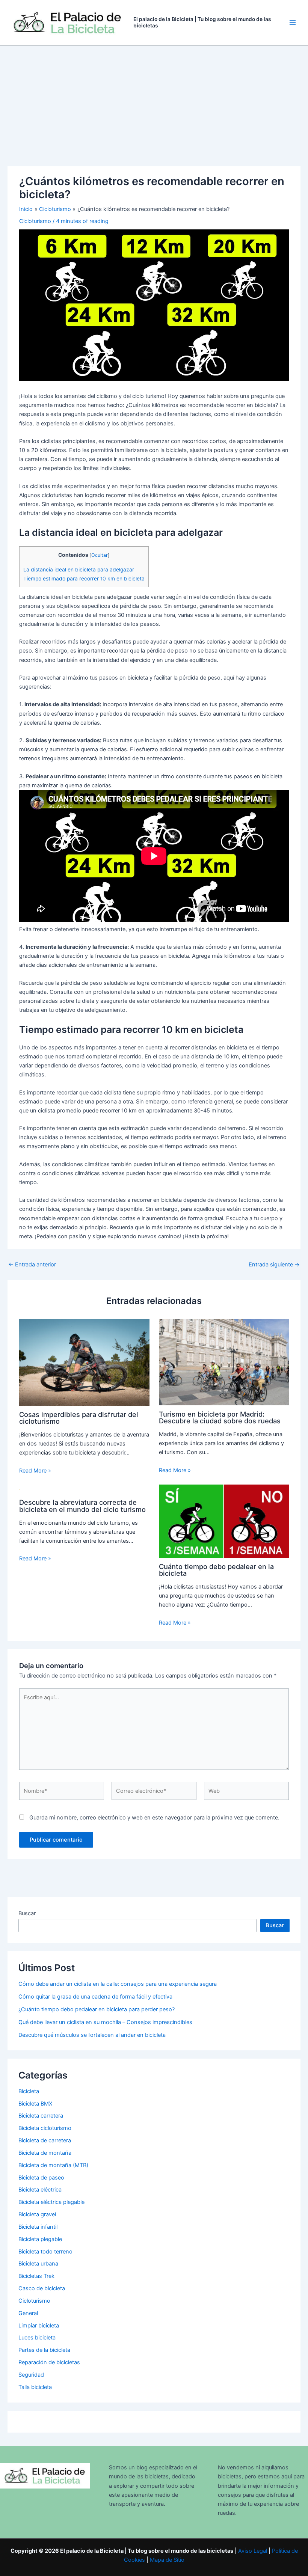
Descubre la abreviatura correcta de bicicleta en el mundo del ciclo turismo (82, 1506)
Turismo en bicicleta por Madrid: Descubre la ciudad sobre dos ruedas (220, 1417)
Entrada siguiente (274, 1265)
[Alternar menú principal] (293, 23)
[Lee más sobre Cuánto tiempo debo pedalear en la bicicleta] (224, 1521)
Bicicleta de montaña (45, 2153)
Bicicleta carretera (41, 2116)
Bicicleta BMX (35, 2104)
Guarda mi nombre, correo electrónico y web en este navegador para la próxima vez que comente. (154, 1818)
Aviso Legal (253, 2551)
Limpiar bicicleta (39, 2326)
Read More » (35, 1471)
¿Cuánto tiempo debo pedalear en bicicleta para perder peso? (97, 2009)
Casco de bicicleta (42, 2288)
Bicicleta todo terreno (45, 2252)
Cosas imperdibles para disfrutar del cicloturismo (79, 1418)
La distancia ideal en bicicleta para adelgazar (79, 570)
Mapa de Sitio (167, 2560)
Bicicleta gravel (37, 2214)
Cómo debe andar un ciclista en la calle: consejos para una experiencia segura (118, 1984)
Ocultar (100, 555)
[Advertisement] (154, 102)
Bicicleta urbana (38, 2264)
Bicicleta (29, 2091)
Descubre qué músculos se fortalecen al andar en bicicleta (92, 2035)
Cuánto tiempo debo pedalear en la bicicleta (216, 1570)
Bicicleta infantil (38, 2227)
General (28, 2313)
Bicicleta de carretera (45, 2140)
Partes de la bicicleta (44, 2350)
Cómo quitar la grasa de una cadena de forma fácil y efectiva (95, 1997)
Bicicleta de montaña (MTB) (53, 2165)
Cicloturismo (35, 221)
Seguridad (31, 2375)
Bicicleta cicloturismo (45, 2128)
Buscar (27, 1913)
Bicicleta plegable (40, 2239)
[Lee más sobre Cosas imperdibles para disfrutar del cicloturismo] (84, 1362)
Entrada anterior (32, 1265)
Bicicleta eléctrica (40, 2190)
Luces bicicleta (37, 2338)
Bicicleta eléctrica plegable (51, 2202)
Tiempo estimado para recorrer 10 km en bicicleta (84, 579)
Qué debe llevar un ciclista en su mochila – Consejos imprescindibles (105, 2022)
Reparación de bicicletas (49, 2362)
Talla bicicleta (35, 2387)
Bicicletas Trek (36, 2276)
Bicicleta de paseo (41, 2178)
